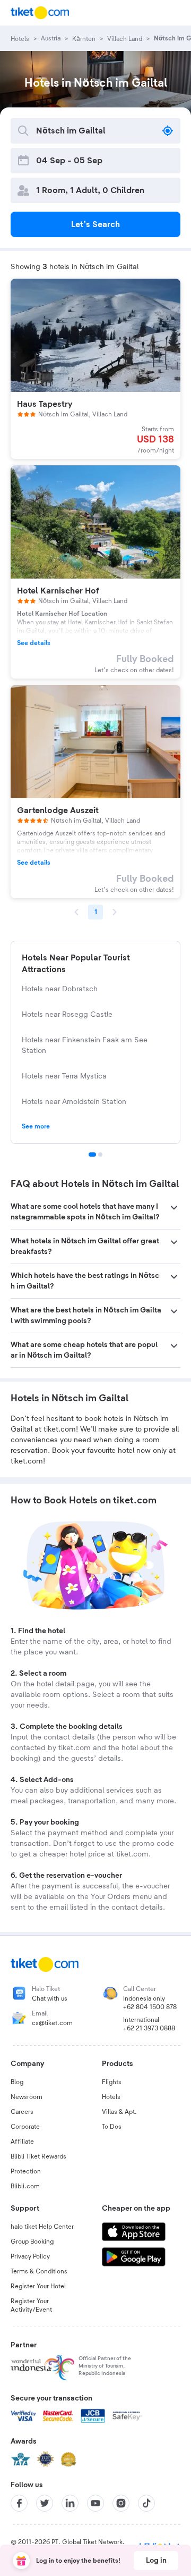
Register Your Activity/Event (31, 2305)
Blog (17, 2082)
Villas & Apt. (119, 2112)
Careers (22, 2112)
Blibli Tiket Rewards (38, 2156)
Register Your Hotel (38, 2286)
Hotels (111, 2097)
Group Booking (32, 2242)
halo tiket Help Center (42, 2227)
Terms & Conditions (39, 2271)
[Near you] (168, 131)
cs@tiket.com (52, 2023)
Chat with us (50, 1998)
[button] (95, 1212)
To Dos (112, 2127)
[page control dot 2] (100, 1155)
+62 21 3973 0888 (149, 2028)
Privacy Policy (30, 2256)
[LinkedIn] (70, 2503)
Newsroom (27, 2097)
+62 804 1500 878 (150, 2007)
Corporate (25, 2127)
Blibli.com (25, 2186)
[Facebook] (19, 2503)
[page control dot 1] (92, 1155)
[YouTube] (95, 2503)
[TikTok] (146, 2503)
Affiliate (22, 2142)
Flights (112, 2082)
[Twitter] (45, 2503)
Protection (26, 2171)
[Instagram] (121, 2503)
